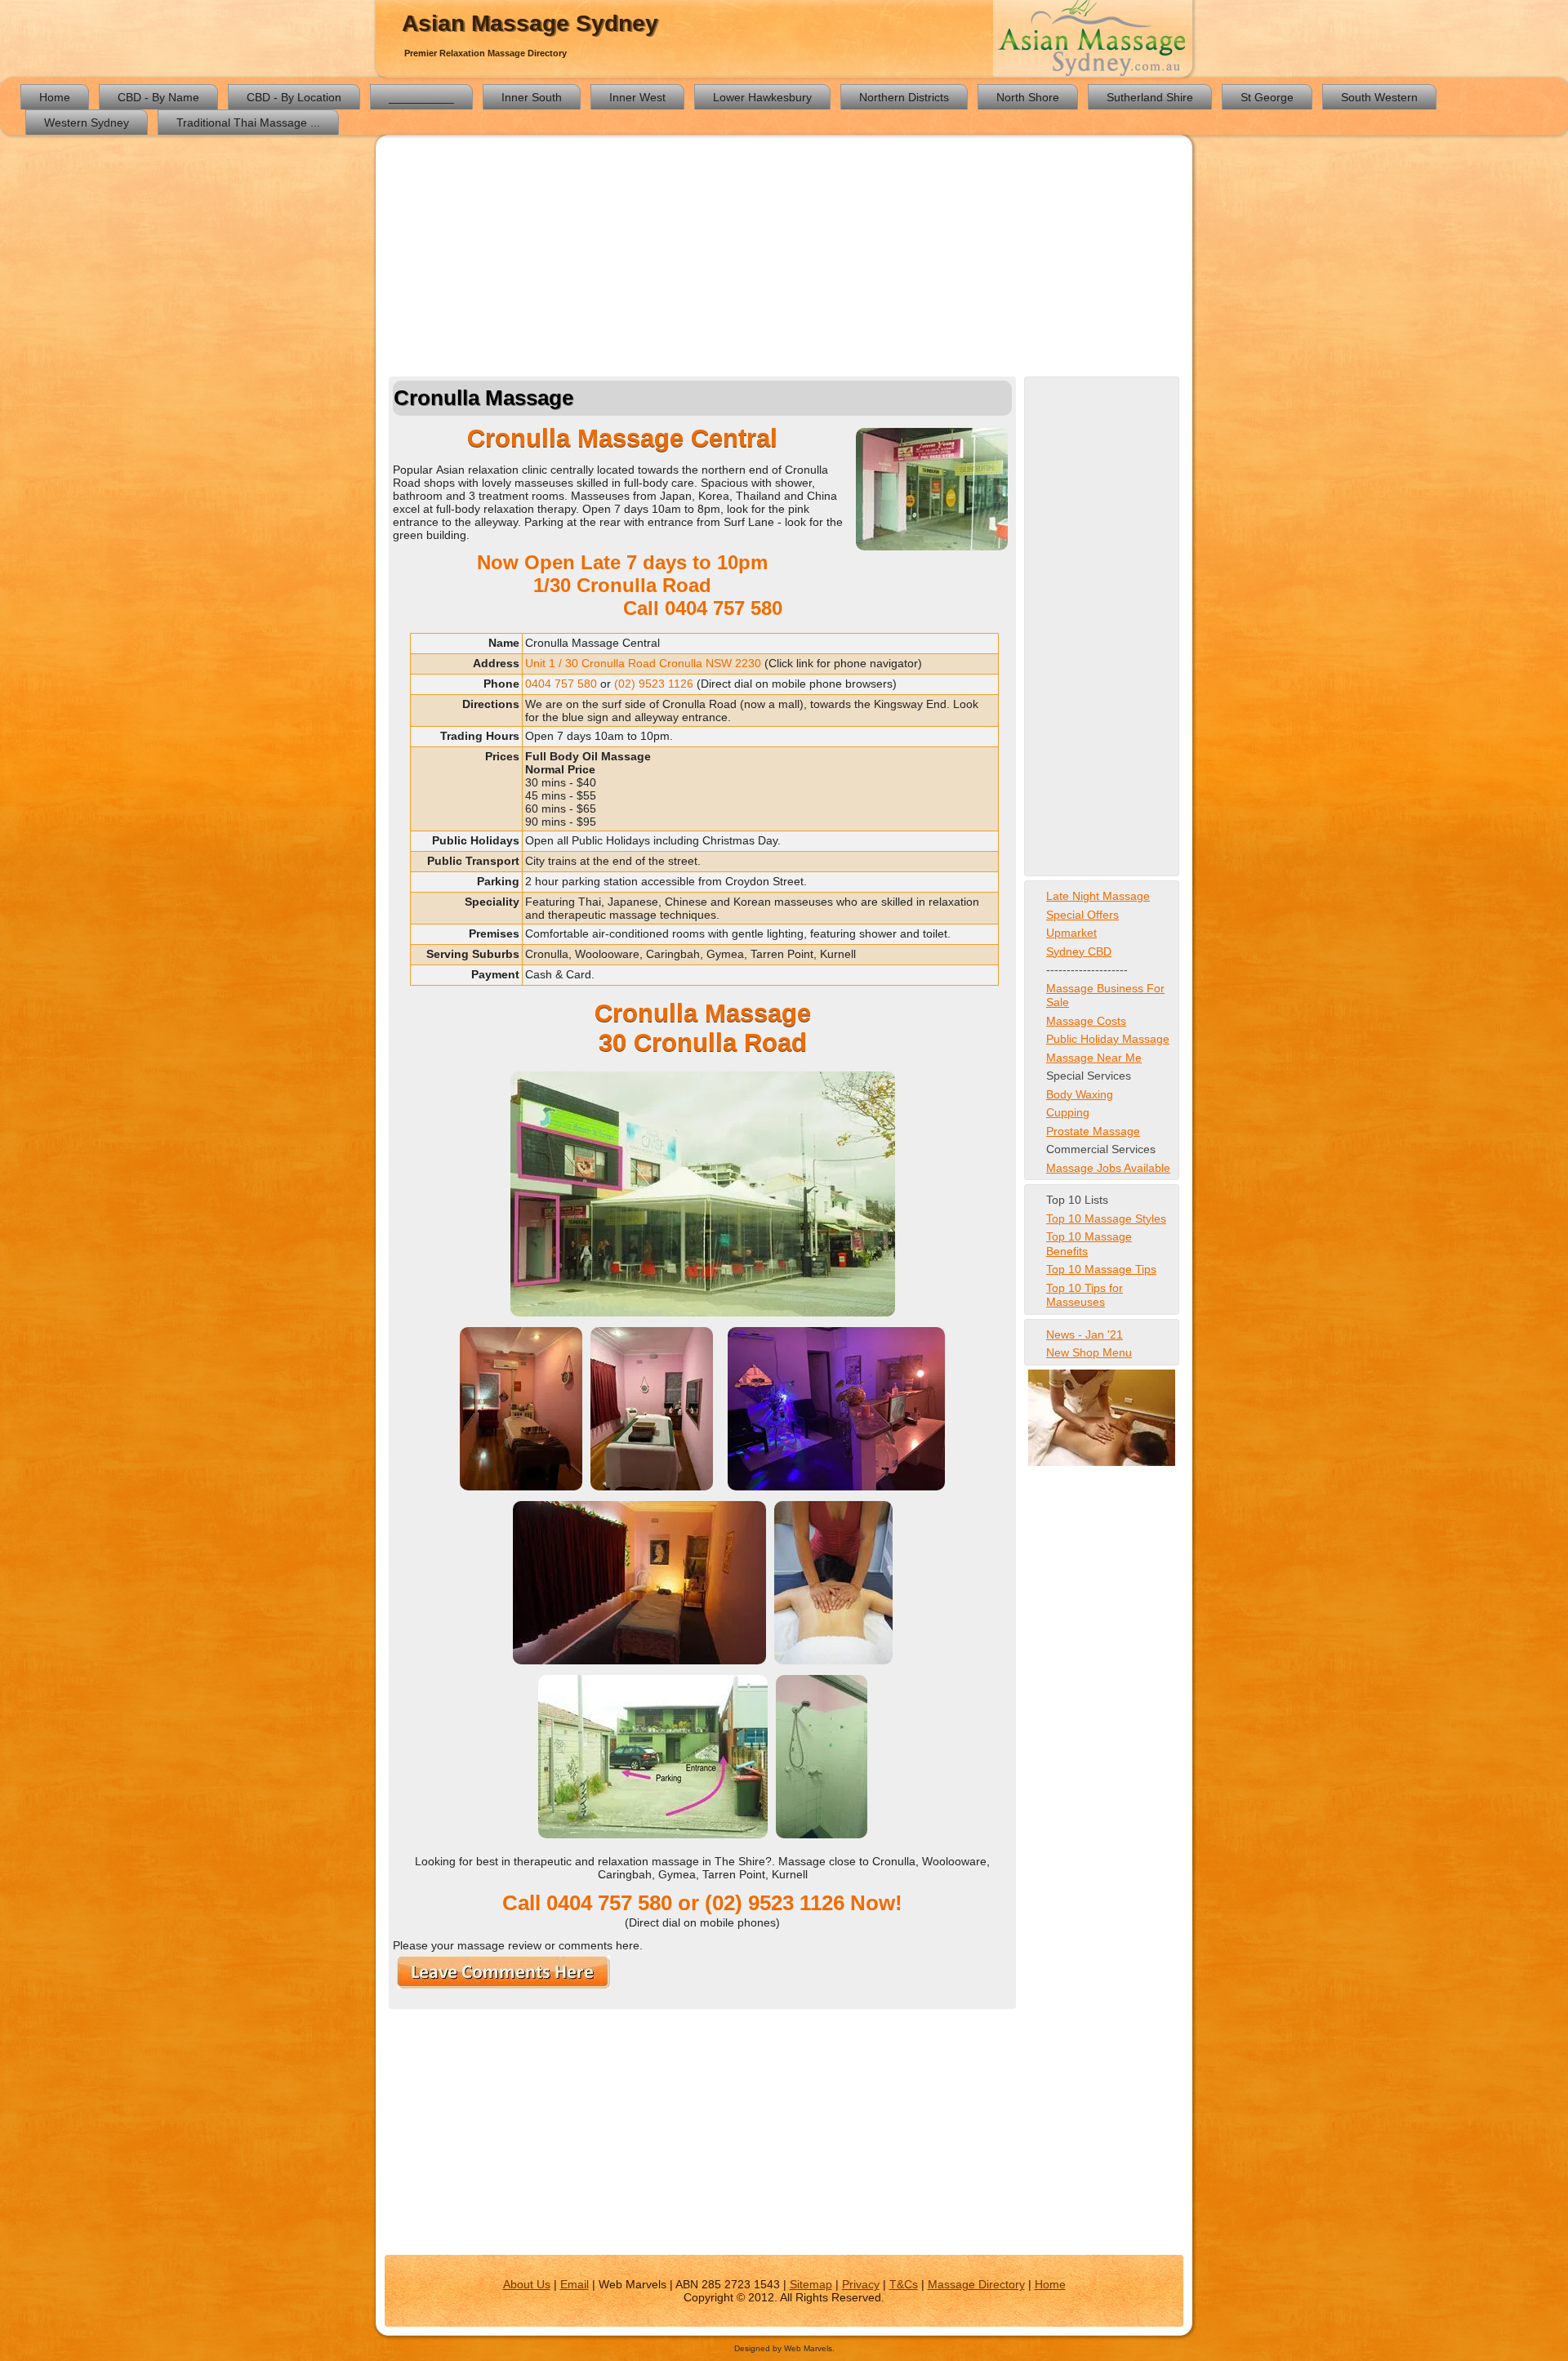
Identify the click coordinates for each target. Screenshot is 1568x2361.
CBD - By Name (158, 97)
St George (1267, 97)
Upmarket (1071, 933)
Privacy (861, 2284)
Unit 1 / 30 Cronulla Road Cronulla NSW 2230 (643, 663)
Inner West (637, 97)
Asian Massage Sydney (530, 23)
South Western (1379, 97)
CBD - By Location (294, 97)
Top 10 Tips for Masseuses (1085, 1295)
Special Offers (1082, 915)
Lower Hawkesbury (762, 97)
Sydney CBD (1079, 951)
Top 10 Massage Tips (1101, 1269)
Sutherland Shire (1150, 97)
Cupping (1068, 1112)
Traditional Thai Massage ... (248, 123)
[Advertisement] (784, 258)
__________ (421, 97)
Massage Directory (976, 2284)
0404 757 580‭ (724, 608)
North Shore (1028, 97)
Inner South (532, 97)
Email (575, 2284)
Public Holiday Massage (1108, 1039)
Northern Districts (904, 97)
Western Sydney (87, 123)
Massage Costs (1086, 1021)
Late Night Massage (1098, 896)
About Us (527, 2284)
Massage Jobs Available (1108, 1168)
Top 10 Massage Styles (1106, 1218)
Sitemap (811, 2284)
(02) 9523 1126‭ (654, 684)
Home (55, 97)
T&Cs (904, 2284)
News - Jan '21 (1085, 1334)
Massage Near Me (1094, 1058)
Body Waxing (1080, 1094)
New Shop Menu (1089, 1352)
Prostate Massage (1093, 1131)
